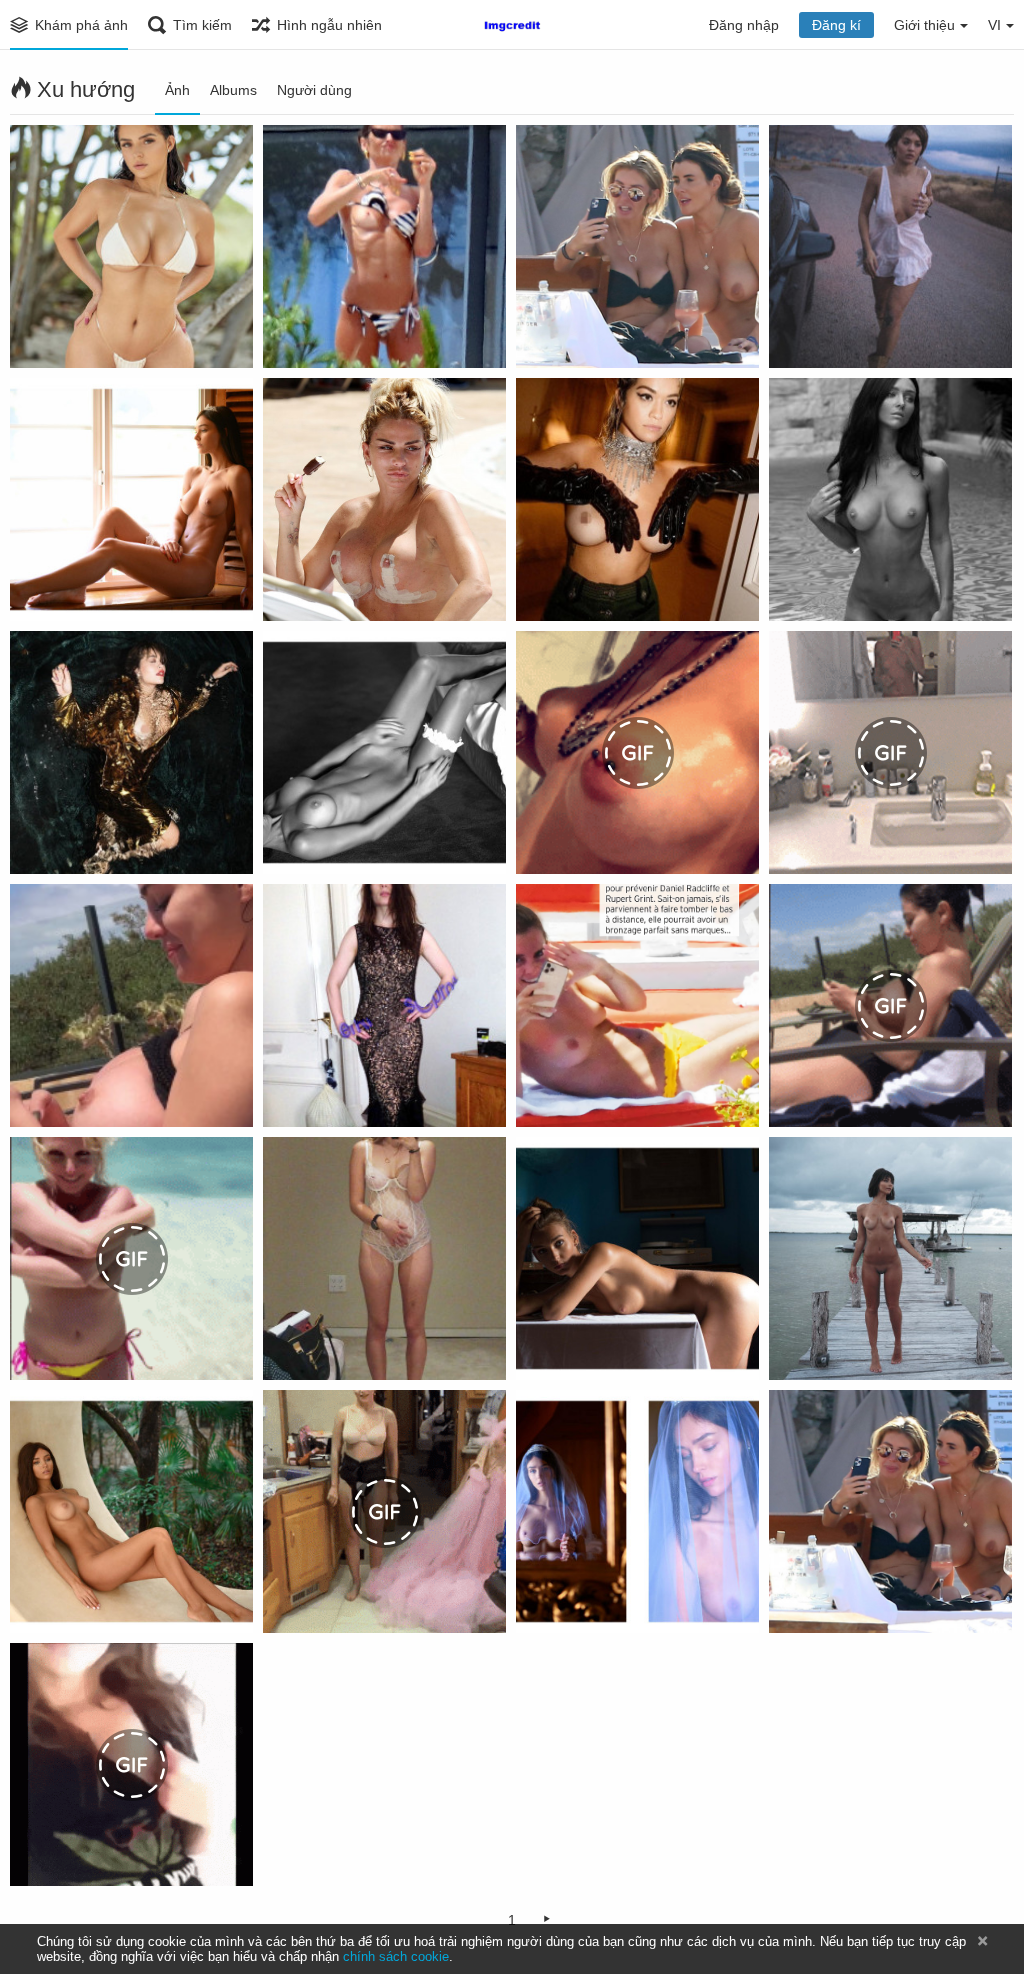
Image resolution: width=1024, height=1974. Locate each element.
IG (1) (291, 332)
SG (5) (41, 1091)
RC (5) (294, 838)
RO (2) (800, 332)
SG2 (793, 1091)
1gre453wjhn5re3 (837, 838)
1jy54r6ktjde (567, 1091)
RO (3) (41, 838)
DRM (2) (47, 332)
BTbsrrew (558, 838)
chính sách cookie (396, 1956)
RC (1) (547, 1597)
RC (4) (547, 1344)
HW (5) (801, 1597)
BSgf (36, 1344)
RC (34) (804, 585)
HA (283, 1091)
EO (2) (294, 1344)
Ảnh (177, 90)
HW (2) (548, 332)
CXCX (292, 1597)
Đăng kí (836, 25)
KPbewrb (303, 585)
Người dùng (314, 90)
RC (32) (45, 1597)
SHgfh (41, 1850)
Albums (233, 90)
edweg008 (813, 1344)
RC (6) (41, 585)
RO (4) (547, 585)
